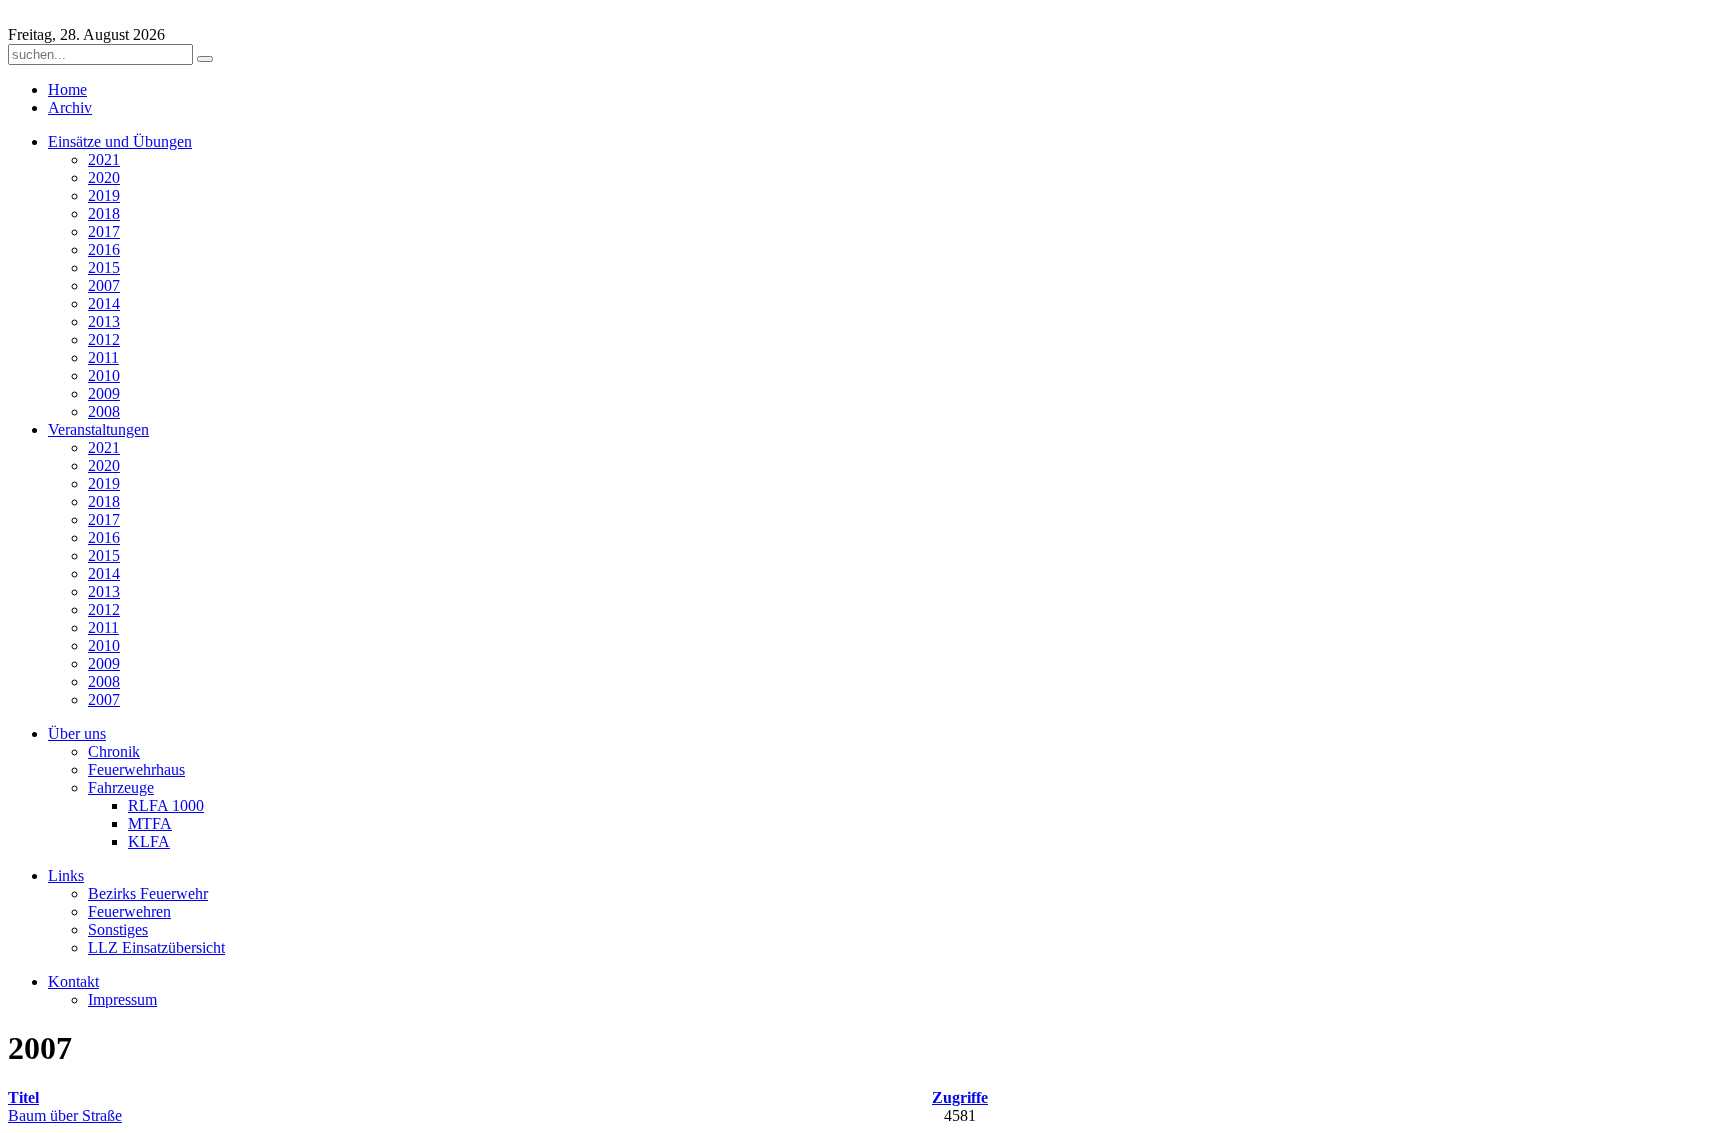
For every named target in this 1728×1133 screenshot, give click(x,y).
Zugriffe (960, 1097)
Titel (23, 1097)
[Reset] (205, 59)
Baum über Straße (65, 1115)
